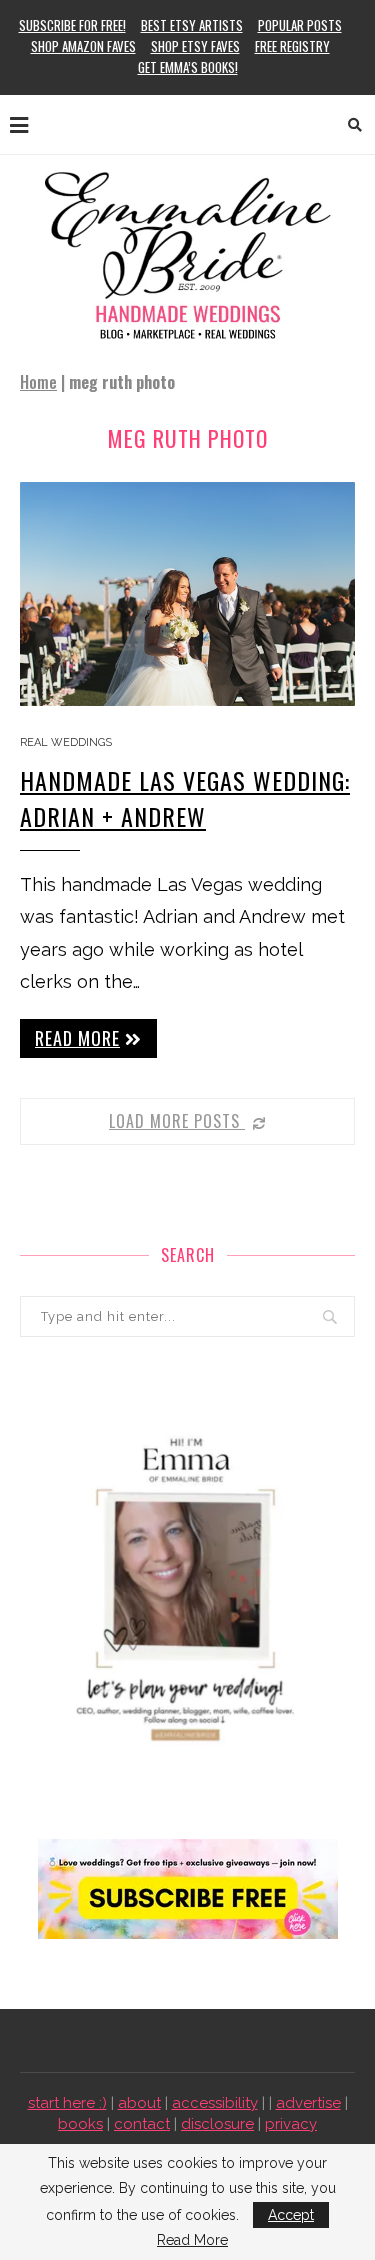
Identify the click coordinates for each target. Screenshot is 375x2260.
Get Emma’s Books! (188, 67)
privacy (291, 2124)
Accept (291, 2215)
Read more (77, 1038)
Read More (192, 2240)
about (139, 2103)
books (80, 2124)
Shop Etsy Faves (195, 46)
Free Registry (292, 46)
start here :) (67, 2103)
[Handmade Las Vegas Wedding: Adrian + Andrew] (187, 593)
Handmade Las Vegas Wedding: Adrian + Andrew (185, 798)
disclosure (217, 2124)
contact (142, 2124)
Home (38, 382)
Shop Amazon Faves (83, 46)
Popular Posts (300, 25)
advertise (308, 2103)
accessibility (215, 2103)
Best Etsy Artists (192, 25)
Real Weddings (66, 742)
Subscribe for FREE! (72, 25)
